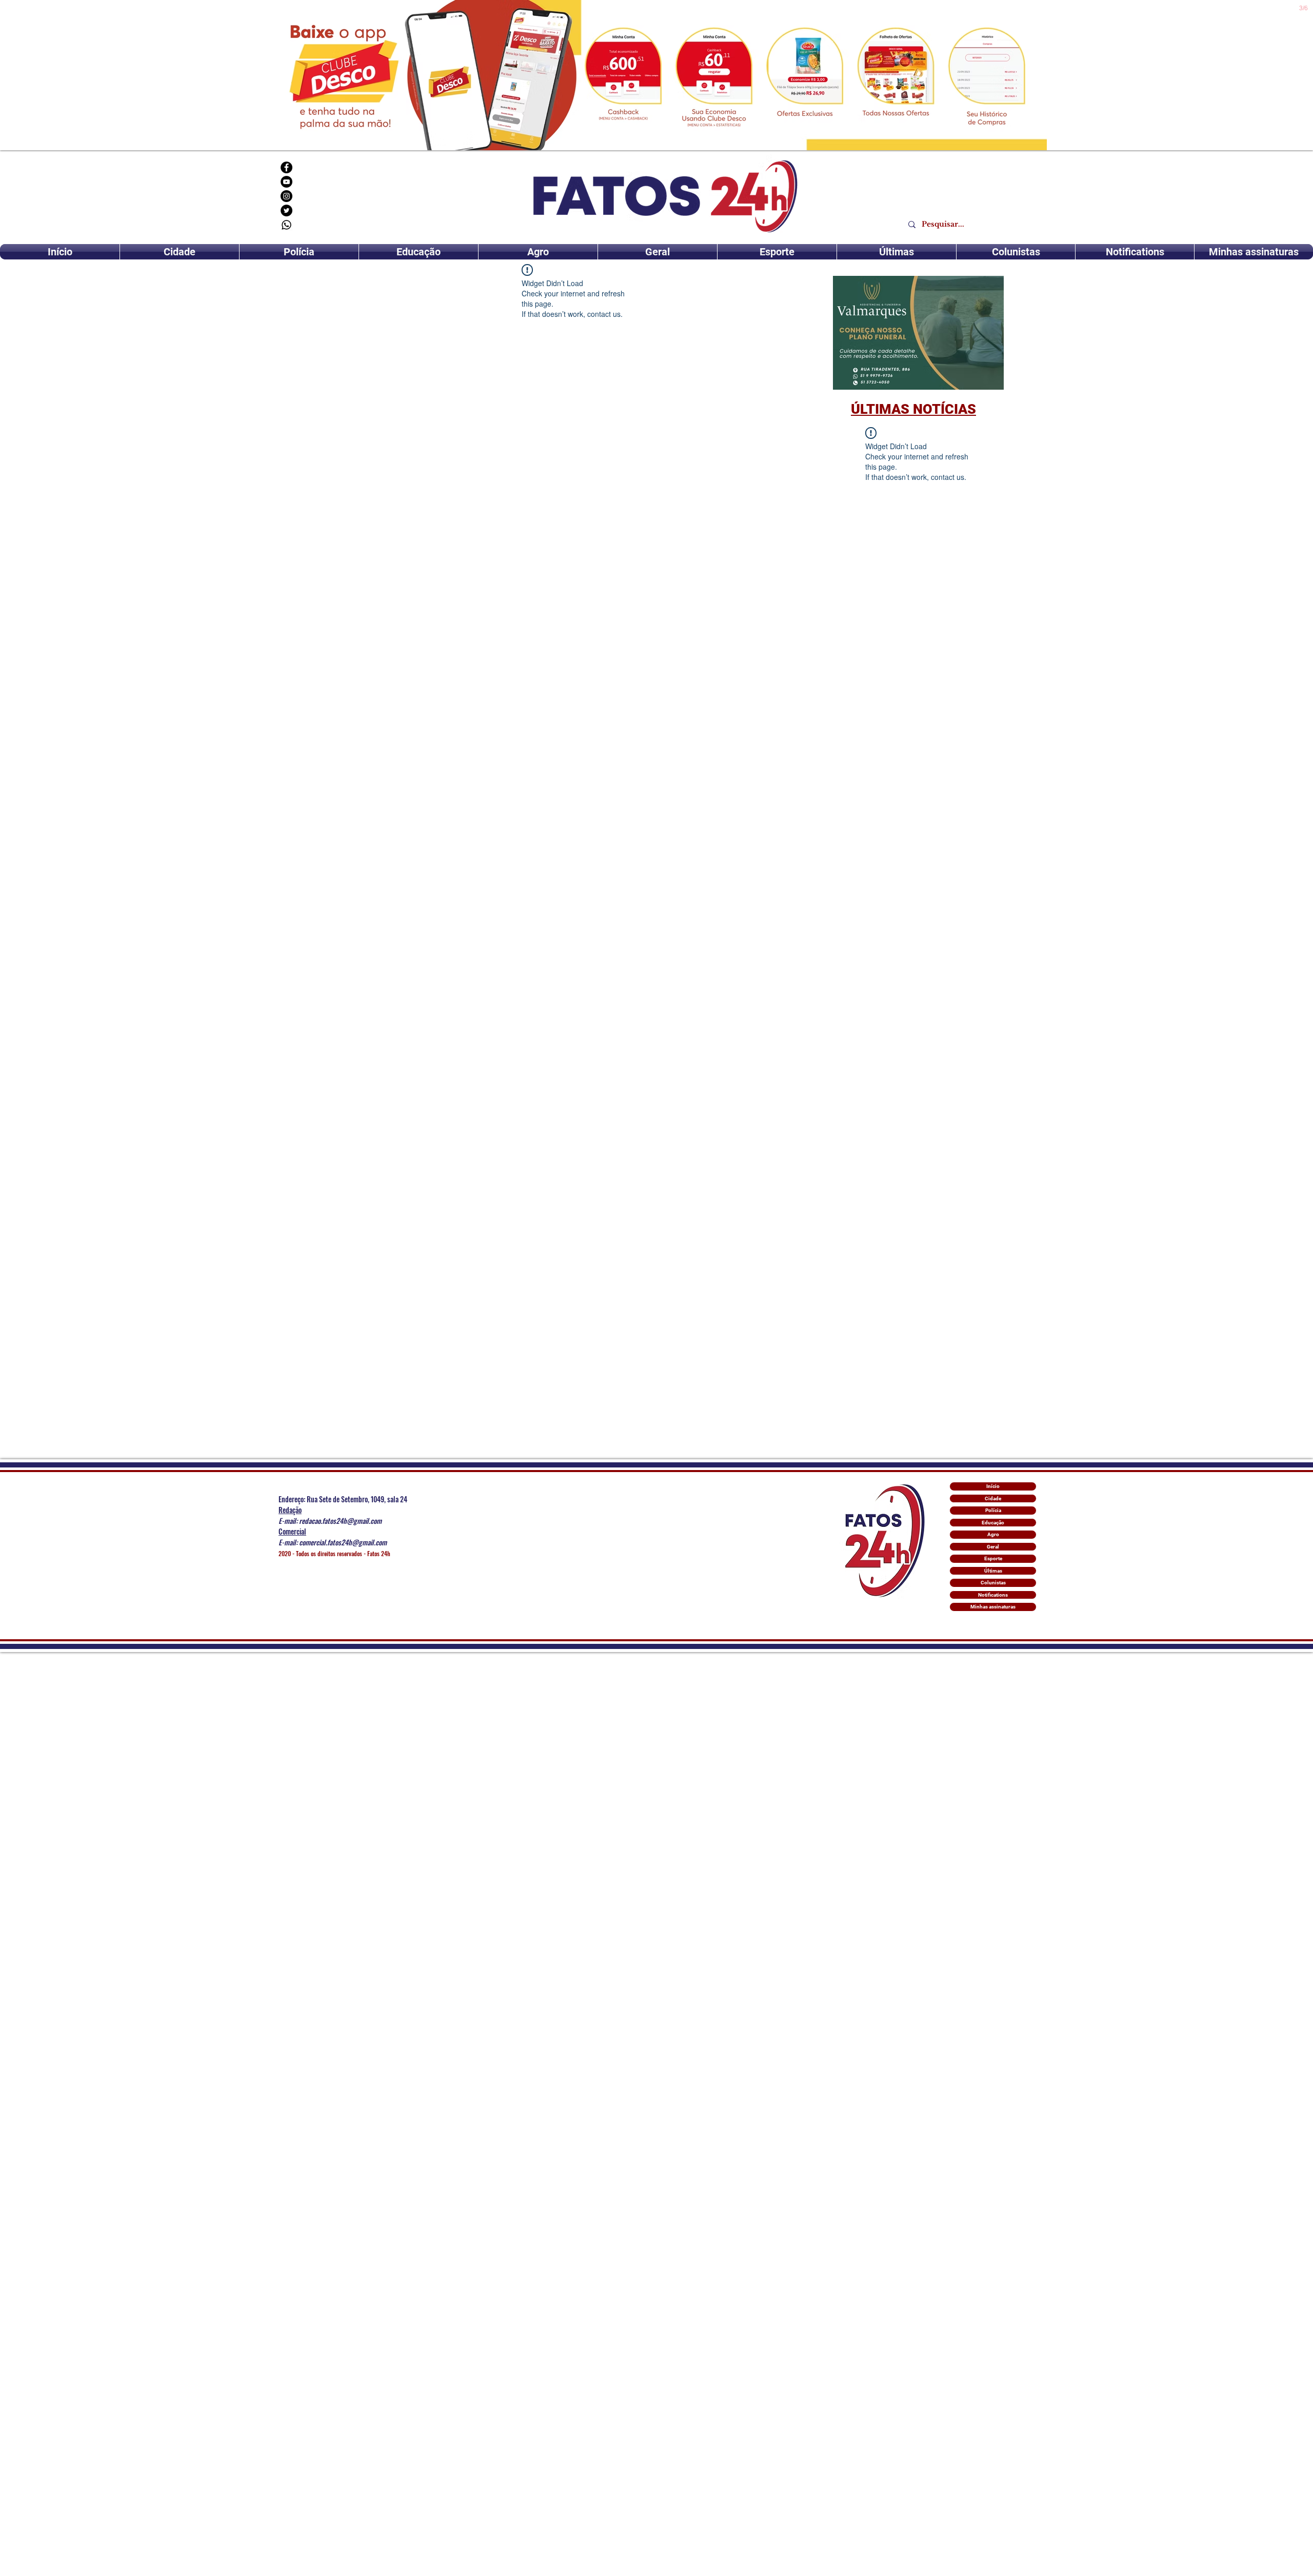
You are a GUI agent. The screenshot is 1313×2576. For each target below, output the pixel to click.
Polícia (993, 1510)
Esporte (993, 1558)
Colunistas (993, 1583)
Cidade (993, 1498)
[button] (918, 333)
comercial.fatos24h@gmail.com (343, 1542)
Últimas (993, 1571)
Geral (993, 1547)
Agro (993, 1534)
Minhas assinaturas (993, 1607)
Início (993, 1486)
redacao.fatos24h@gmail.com (340, 1521)
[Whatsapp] (286, 225)
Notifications (993, 1595)
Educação (993, 1523)
